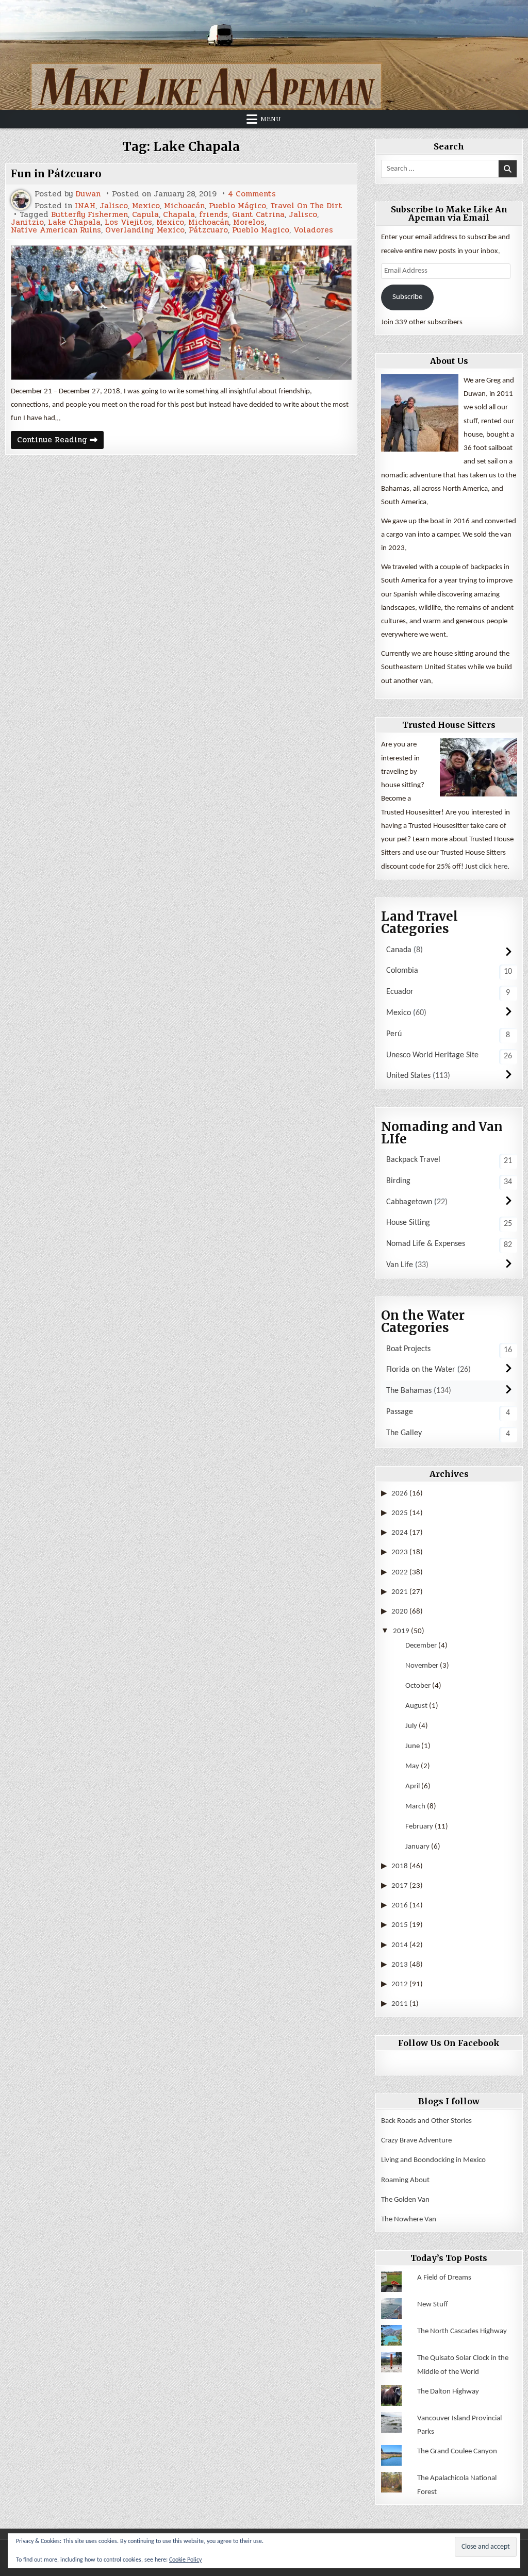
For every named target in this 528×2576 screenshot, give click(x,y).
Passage (400, 1412)
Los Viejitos (128, 222)
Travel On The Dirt (306, 206)
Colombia (402, 971)
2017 (400, 1886)
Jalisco (114, 206)
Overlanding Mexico (145, 230)
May (412, 1766)
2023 (400, 1552)
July (411, 1726)
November (422, 1666)
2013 (400, 1965)
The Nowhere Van (409, 2220)
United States (408, 1076)
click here (493, 867)
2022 (400, 1573)
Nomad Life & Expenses (426, 1244)
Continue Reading (60, 441)
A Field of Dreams (444, 2278)
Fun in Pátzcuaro (56, 174)
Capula (145, 215)
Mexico (146, 206)
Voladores (313, 230)
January (417, 1847)
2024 (400, 1533)
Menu (271, 119)
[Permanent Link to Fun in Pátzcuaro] (181, 313)
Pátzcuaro (208, 230)
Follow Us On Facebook (449, 2043)
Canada (399, 950)
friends (213, 215)
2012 (400, 1984)
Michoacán (184, 206)
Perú (394, 1034)
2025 (400, 1513)
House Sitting (408, 1223)
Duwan (88, 194)
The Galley (404, 1433)
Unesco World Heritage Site (432, 1055)
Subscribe (407, 297)
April (412, 1786)
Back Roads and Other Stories (426, 2121)
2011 (400, 2004)
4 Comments (252, 194)
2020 (400, 1612)
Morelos (249, 222)
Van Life (400, 1265)
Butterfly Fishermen (89, 215)
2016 (400, 1906)
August (416, 1706)
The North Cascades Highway (462, 2331)
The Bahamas (409, 1391)
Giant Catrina (258, 215)
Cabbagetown (409, 1202)
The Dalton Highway (448, 2392)
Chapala (179, 215)
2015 (400, 1925)
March (415, 1807)
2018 (400, 1866)
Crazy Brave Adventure (416, 2141)
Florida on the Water (421, 1370)
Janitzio (27, 222)
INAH (85, 206)
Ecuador (400, 992)
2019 (401, 1631)
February (419, 1827)
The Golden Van (405, 2200)
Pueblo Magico (261, 230)
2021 (400, 1592)
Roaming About (405, 2180)
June (412, 1746)
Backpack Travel (413, 1160)
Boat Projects (408, 1349)
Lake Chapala (74, 222)
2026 (400, 1494)
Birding (398, 1181)
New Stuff (433, 2305)
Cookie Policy (185, 2560)
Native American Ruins (56, 230)
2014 (400, 1945)
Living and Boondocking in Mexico (433, 2160)
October (418, 1686)
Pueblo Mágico (237, 206)
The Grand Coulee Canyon (457, 2452)
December (421, 1646)
